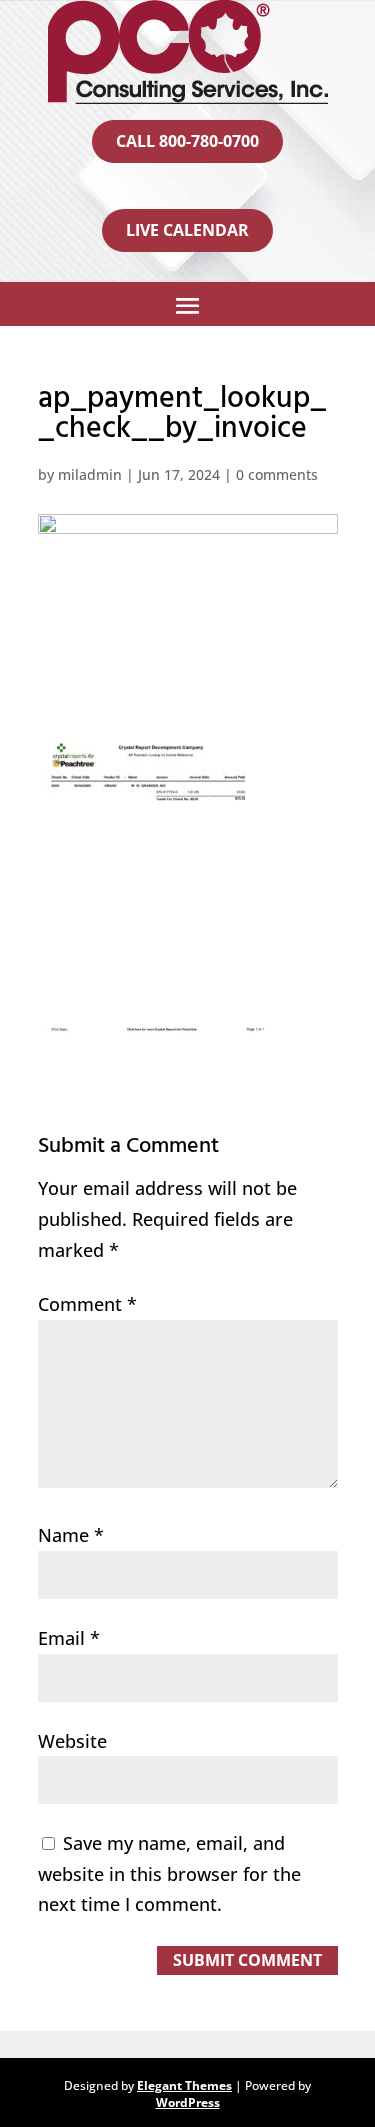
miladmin (90, 474)
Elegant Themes (184, 2085)
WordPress (188, 2102)
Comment (87, 1304)
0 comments (277, 474)
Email (69, 1638)
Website (72, 1741)
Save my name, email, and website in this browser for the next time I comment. (169, 1873)
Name (71, 1535)
